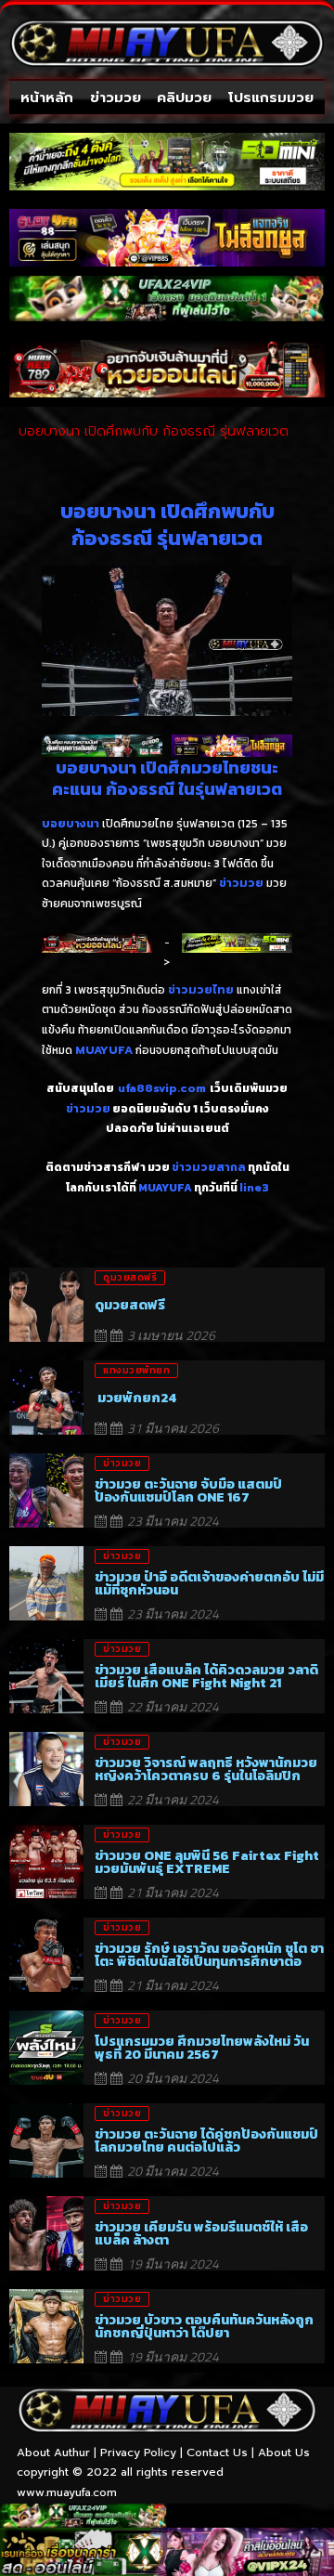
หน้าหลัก (47, 98)
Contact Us (217, 2452)
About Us (284, 2452)
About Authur (53, 2452)
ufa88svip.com (162, 1088)
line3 (254, 1188)
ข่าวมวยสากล (209, 1167)
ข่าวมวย (116, 98)
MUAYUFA (104, 1050)
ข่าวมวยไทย (201, 990)
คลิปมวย (184, 98)
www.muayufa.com (67, 2492)
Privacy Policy (138, 2452)
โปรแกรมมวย (271, 98)
